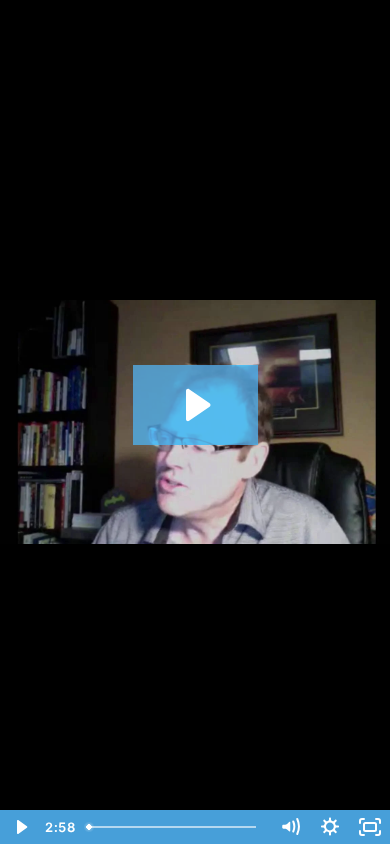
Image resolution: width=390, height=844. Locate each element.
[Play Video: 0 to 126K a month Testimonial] (195, 405)
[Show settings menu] (330, 827)
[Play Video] (20, 827)
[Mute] (290, 827)
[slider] (174, 827)
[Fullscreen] (370, 827)
